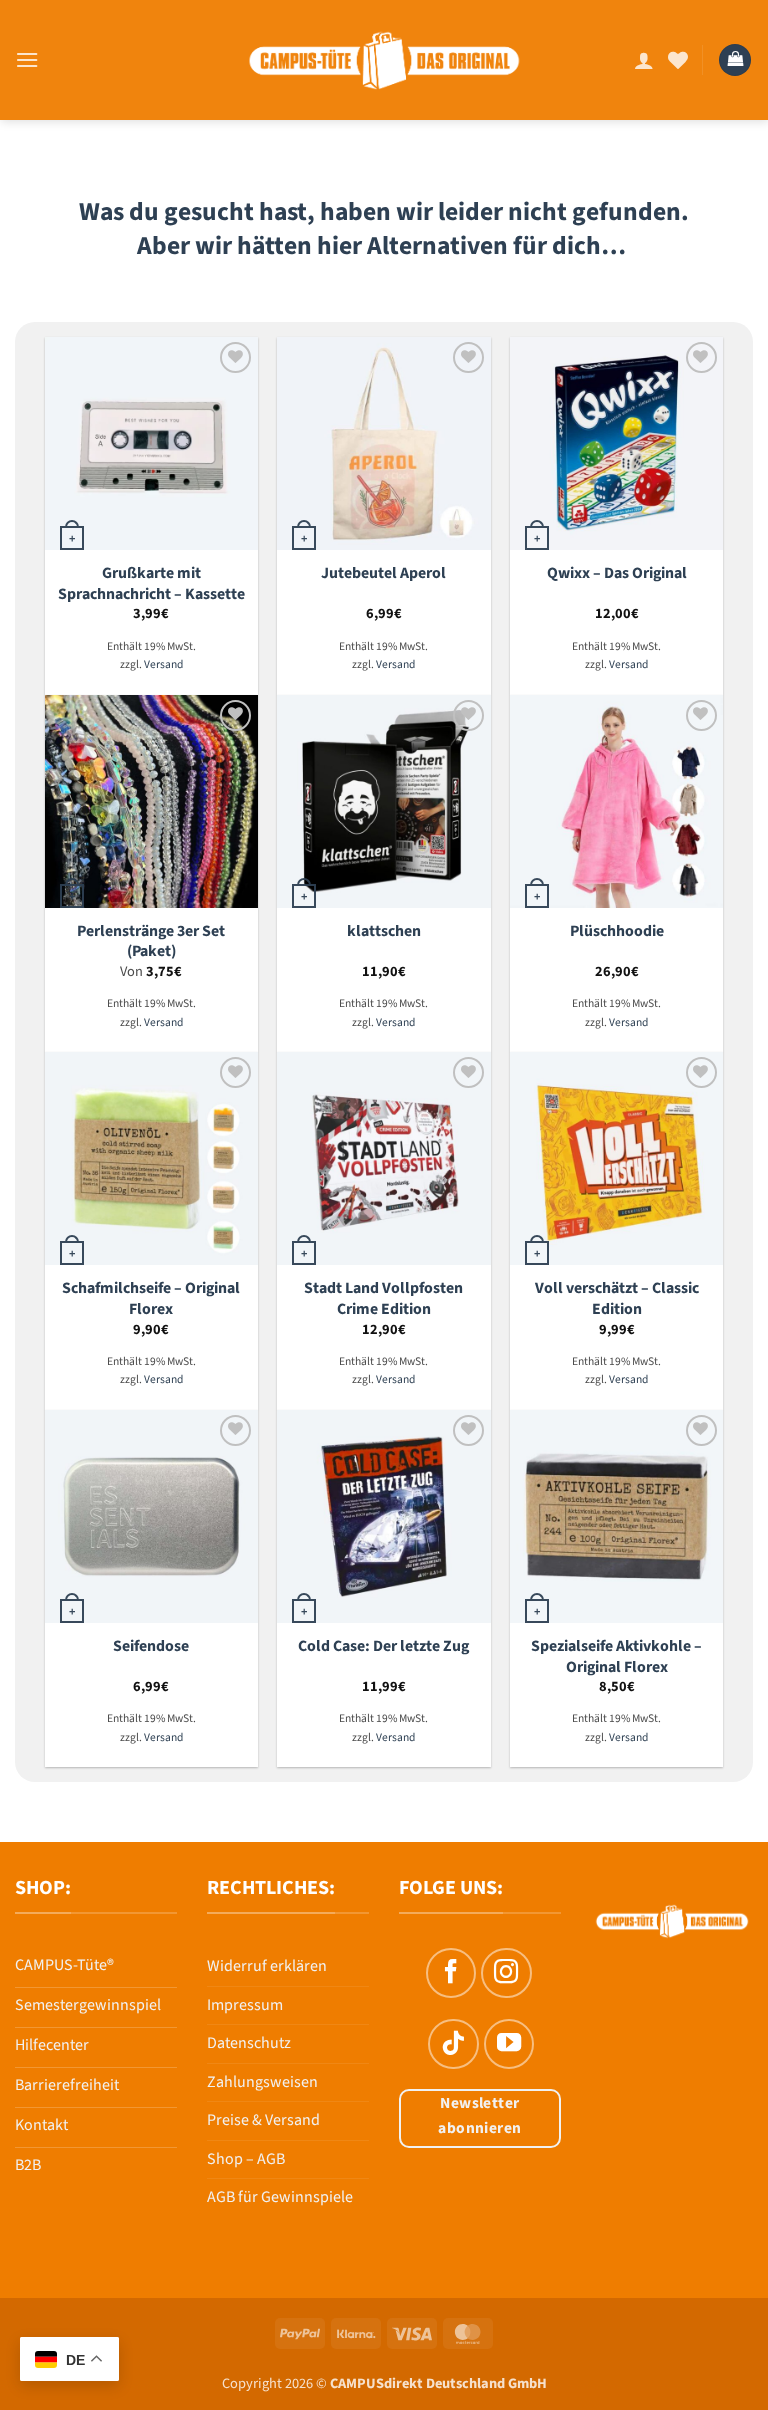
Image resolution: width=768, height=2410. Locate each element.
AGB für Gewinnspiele (280, 2197)
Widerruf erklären (267, 1966)
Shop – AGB (246, 2159)
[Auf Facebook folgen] (451, 1973)
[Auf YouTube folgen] (509, 2044)
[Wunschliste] (678, 60)
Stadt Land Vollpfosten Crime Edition (383, 1298)
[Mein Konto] (644, 60)
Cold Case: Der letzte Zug (383, 1646)
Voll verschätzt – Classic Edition (617, 1298)
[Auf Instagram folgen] (506, 1973)
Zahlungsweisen (262, 2082)
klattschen (384, 931)
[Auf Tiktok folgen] (453, 2044)
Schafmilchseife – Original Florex (151, 1298)
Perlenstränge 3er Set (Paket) (151, 941)
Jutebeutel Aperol (383, 573)
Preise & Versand (263, 2120)
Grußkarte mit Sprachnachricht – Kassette (151, 583)
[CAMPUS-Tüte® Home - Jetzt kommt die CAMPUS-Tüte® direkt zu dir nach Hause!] (384, 60)
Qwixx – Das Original (617, 573)
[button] (27, 59)
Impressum (245, 2005)
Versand (163, 665)
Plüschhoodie (617, 931)
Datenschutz (249, 2043)
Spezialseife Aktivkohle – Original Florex (616, 1656)
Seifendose (151, 1646)
